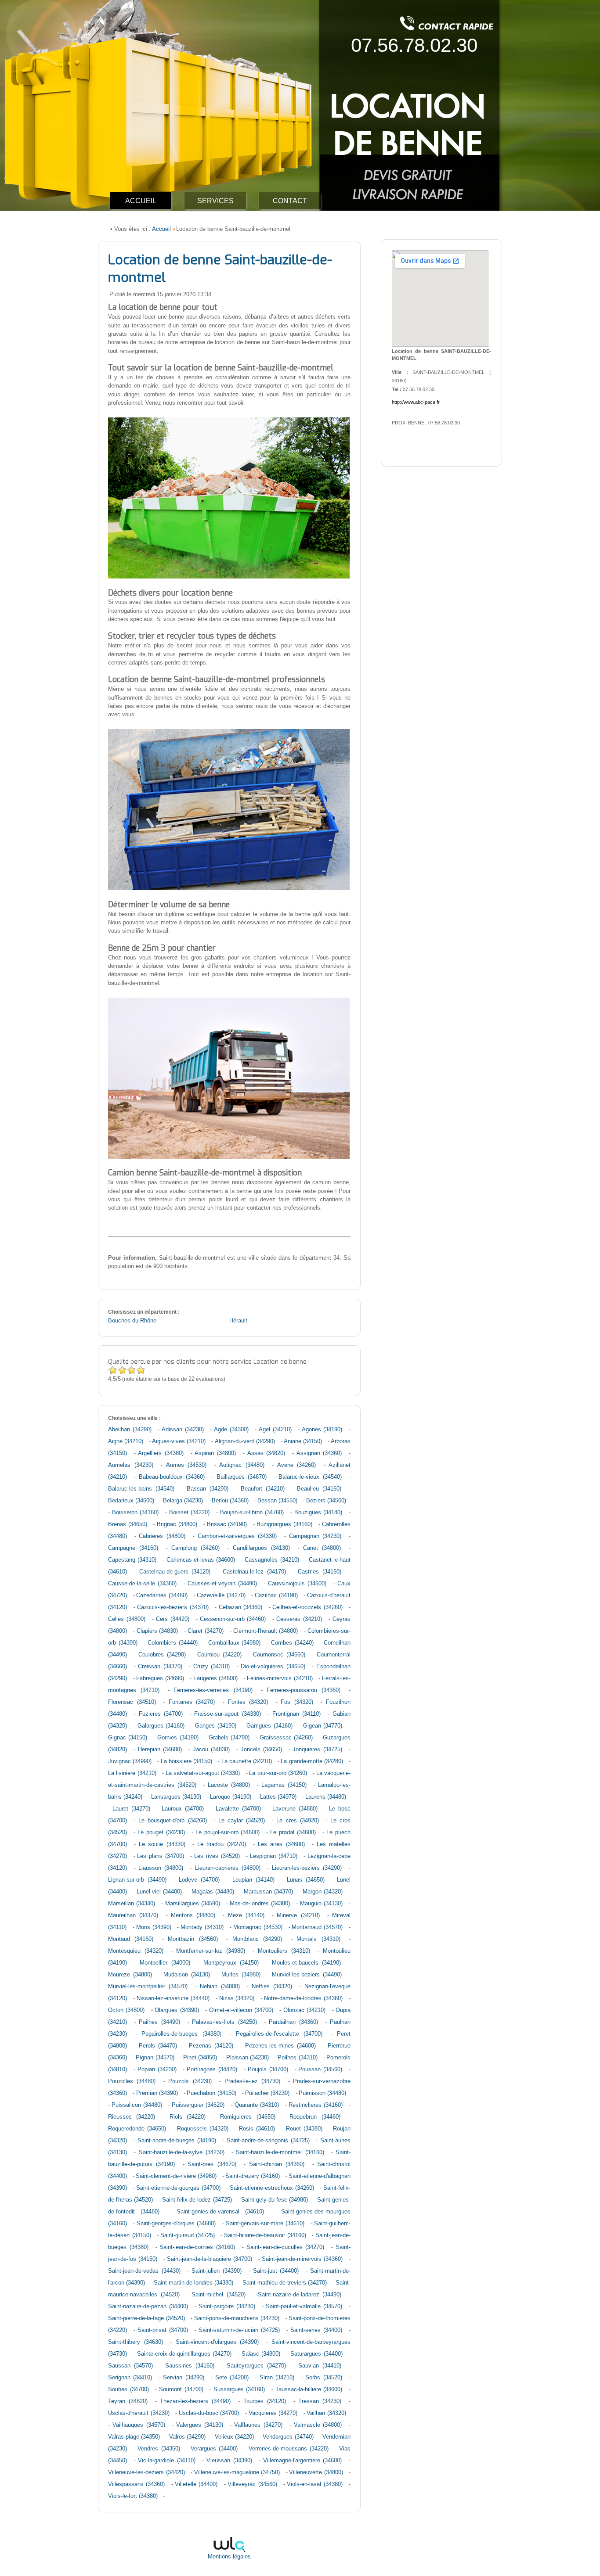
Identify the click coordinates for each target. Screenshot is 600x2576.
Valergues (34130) (200, 2425)
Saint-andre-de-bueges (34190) (177, 2141)
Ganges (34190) (216, 1726)
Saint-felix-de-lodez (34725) (197, 2200)
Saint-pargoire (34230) (227, 2307)
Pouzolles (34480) (132, 2081)
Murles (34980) (241, 1975)
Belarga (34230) (183, 1501)
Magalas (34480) (213, 1892)
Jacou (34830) (211, 1750)
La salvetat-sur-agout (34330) (203, 1773)
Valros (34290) (187, 2437)
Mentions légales (229, 2557)
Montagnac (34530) (258, 1927)
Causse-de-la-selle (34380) (142, 1584)
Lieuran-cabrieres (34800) (228, 1868)
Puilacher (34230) (267, 2093)
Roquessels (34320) (203, 2129)
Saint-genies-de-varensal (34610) (220, 2212)
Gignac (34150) (128, 1738)
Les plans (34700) (160, 1856)
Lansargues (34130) (176, 1797)
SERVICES (215, 201)
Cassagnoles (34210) (272, 1560)
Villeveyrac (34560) (252, 2484)
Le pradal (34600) (293, 1832)
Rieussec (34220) (132, 2117)
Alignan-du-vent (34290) (245, 1441)
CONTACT (290, 201)
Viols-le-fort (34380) (133, 2496)
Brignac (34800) (177, 1524)
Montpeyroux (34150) (231, 1963)
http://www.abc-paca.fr (416, 402)
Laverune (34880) (295, 1809)
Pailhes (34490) (159, 2022)
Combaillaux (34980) (235, 1643)
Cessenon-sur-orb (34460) (233, 1619)
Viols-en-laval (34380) (314, 2484)
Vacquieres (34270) (273, 2413)
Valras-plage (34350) (134, 2437)
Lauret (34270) (131, 1809)
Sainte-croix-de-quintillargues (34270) (184, 2354)
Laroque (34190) (230, 1797)
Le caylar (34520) (242, 1821)
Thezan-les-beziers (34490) (195, 2401)
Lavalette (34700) (238, 1809)
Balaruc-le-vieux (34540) (310, 1477)
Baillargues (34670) (242, 1477)
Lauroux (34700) (183, 1809)
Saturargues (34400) (316, 2354)
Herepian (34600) (160, 1750)
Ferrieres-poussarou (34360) (304, 1690)
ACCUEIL (141, 201)
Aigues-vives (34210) (179, 1441)
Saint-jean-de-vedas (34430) (144, 2271)
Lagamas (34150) (284, 1785)
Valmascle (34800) (318, 2425)
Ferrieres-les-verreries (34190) (213, 1690)
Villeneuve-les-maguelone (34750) (237, 2472)
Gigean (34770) (323, 1726)
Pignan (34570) (155, 2058)
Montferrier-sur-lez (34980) (211, 1951)
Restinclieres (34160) (316, 2105)
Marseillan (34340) (132, 1904)
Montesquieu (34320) (136, 1951)
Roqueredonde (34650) (137, 2129)
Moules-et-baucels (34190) (307, 1963)
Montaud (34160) (131, 1939)
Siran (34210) (277, 2378)
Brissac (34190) (227, 1524)
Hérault (238, 1321)
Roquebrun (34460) (315, 2117)
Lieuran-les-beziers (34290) (307, 1868)
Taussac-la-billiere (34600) (309, 2389)
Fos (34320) (297, 1702)
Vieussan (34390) (229, 2461)
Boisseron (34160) (136, 1513)
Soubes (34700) (128, 2389)
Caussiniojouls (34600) (297, 1584)
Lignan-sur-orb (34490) (137, 1880)
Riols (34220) (188, 2117)
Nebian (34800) (220, 1987)
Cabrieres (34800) (162, 1536)
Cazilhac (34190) (276, 1595)
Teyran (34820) (128, 2401)
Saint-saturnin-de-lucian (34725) (239, 2330)
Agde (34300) (231, 1430)
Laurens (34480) (326, 1797)
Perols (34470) (158, 2046)
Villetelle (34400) (196, 2484)
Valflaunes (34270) (258, 2425)
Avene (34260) (297, 1465)
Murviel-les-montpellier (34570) (148, 1987)
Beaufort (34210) (263, 1489)
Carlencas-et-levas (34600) (201, 1560)
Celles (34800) (127, 1619)
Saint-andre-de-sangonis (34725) (268, 2141)
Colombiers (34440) (173, 1643)
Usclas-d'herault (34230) (139, 2413)
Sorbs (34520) (323, 2378)
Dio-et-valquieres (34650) (273, 1667)
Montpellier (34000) (165, 1963)
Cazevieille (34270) (221, 1595)
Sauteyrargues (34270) (256, 2366)
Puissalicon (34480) (137, 2105)
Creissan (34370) (160, 1667)
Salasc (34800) (261, 2354)
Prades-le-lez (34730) (252, 2081)
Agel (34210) (275, 1430)
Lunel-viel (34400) (159, 1892)
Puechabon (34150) (211, 2093)
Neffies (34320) (272, 1987)
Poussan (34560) (320, 2069)
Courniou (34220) (219, 1655)
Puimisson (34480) (322, 2093)
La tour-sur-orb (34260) (278, 1773)
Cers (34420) (173, 1619)
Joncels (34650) (261, 1750)
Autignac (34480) (242, 1465)
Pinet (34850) (200, 2058)
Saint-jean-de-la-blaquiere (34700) (210, 2259)
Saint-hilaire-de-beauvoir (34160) (265, 2235)
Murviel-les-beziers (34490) (307, 1975)
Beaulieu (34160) (319, 1489)
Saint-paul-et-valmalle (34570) (304, 2307)
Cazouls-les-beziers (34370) (173, 1607)
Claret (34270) (206, 1631)
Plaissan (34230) (248, 2058)
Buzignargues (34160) (284, 1524)
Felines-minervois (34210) (280, 1678)
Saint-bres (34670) (212, 2164)
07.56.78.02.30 (414, 45)
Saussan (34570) (130, 2366)
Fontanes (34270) (192, 1702)
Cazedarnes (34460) (162, 1595)
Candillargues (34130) (261, 1548)
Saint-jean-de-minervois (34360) (302, 2259)
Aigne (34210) (126, 1441)
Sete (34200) (232, 2378)
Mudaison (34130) (187, 1975)
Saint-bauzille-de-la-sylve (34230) (182, 2152)
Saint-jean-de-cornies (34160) (197, 2247)
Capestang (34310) (132, 1560)
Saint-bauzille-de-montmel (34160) (280, 2152)
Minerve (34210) (298, 1915)
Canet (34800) (322, 1548)
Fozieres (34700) (161, 1714)
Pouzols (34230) (190, 2081)
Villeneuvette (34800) (316, 2472)
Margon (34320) (323, 1892)
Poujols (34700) (268, 2069)
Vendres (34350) (159, 2449)
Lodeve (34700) (199, 1880)
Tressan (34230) (320, 2401)
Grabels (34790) (229, 1738)
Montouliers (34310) (284, 1951)
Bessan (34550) (277, 1501)
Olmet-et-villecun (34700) (241, 2010)
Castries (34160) (320, 1572)
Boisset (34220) (190, 1513)
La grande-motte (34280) (312, 1761)
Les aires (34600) (281, 1844)
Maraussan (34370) (268, 1892)
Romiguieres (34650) (248, 2117)
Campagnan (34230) (315, 1536)
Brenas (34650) (128, 1524)
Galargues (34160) (161, 1726)
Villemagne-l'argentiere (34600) (303, 2461)
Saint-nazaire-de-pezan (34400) (148, 2307)
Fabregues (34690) (160, 1678)
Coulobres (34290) (162, 1655)
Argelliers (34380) (161, 1453)
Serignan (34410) (130, 2378)
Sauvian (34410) (320, 2366)
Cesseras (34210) (299, 1619)
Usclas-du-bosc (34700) (209, 2413)
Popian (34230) (157, 2069)
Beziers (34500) (326, 1501)
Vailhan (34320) (326, 2413)
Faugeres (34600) (216, 1678)
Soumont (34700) (181, 2389)
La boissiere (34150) (186, 1761)
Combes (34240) (292, 1643)
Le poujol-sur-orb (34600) (228, 1832)
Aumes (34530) (186, 1465)
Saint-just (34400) (276, 2271)
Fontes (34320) (248, 1702)
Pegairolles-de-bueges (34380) (181, 2034)
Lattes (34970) (278, 1797)
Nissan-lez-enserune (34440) (173, 1998)
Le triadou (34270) (222, 1844)
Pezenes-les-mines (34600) (280, 2046)
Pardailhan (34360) (293, 2022)
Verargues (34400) (214, 2449)
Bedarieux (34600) (131, 1501)
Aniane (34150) (303, 1441)
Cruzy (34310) (212, 1667)
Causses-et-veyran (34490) (222, 1584)
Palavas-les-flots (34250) (224, 2022)
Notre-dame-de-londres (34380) (303, 1998)
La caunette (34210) (247, 1761)
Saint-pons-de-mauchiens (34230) (237, 2318)
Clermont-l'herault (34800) (266, 1631)
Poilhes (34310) (297, 2058)
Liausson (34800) (161, 1868)
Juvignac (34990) (130, 1761)
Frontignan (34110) (296, 1714)
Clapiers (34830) (157, 1631)
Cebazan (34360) (241, 1607)
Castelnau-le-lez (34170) (254, 1572)
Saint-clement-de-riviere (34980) (176, 2176)
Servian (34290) (183, 2378)
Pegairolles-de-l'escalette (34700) (279, 2034)
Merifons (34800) (193, 1915)
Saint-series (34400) (316, 2330)
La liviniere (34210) (132, 1773)
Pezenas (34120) (211, 2046)
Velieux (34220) (234, 2437)
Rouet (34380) (304, 2129)
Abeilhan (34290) (130, 1430)
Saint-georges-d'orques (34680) (176, 2224)
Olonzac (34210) (304, 2010)
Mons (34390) (154, 1927)
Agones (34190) (322, 1430)
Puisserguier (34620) (198, 2105)
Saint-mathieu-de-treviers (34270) (285, 2283)
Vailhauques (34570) (139, 2425)
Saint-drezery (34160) (253, 2176)
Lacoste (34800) (229, 1785)
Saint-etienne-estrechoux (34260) (272, 2188)
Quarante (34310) (257, 2105)
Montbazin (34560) (193, 1939)
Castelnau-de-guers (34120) (175, 1572)
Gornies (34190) (178, 1738)
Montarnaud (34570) (317, 1927)
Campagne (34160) (133, 1548)
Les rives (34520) (217, 1856)
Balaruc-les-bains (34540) (141, 1489)
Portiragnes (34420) (212, 2069)
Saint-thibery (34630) (136, 2342)
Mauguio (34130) (321, 1904)
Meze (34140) (246, 1915)
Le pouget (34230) (161, 1832)
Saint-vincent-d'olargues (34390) (217, 2342)
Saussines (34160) (190, 2366)
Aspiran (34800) (215, 1453)
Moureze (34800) (130, 1975)
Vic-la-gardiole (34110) (167, 2461)
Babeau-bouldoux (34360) (172, 1477)
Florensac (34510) (132, 1702)
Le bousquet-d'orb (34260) (172, 1821)
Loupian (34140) (253, 1880)
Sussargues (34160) (239, 2389)
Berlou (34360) (230, 1501)
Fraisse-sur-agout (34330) (227, 1714)
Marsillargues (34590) (193, 1904)
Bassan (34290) (208, 1489)
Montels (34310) (318, 1939)
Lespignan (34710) (274, 1856)
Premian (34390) (157, 2093)
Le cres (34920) (297, 1821)
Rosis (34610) (257, 2129)
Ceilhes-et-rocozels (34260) (307, 1607)
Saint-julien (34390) (217, 2271)
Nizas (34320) (237, 1998)
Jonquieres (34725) (317, 1750)
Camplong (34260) (195, 1548)
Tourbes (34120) (265, 2401)
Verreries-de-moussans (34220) (289, 2449)
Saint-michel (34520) (219, 2295)
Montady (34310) (202, 1927)
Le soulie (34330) (162, 1844)
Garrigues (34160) (269, 1726)
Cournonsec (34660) (279, 1655)
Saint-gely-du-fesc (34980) (275, 2200)
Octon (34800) (126, 2010)
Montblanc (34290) (257, 1939)
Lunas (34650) (306, 1880)
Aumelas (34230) (131, 1465)
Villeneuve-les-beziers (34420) (146, 2472)
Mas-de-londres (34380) (260, 1904)
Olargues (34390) (177, 2010)
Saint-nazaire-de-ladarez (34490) (300, 2295)
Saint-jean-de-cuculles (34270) (286, 2247)
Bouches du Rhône (132, 1321)
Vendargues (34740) (288, 2437)
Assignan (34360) (319, 1453)
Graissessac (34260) (286, 1738)
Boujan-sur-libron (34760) (252, 1513)
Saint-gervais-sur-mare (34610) (265, 2224)
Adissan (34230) (183, 1430)
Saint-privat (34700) (163, 2330)
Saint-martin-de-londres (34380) (193, 2283)
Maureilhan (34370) (133, 1915)
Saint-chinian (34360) (277, 2164)
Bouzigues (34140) (318, 1513)
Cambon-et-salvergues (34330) (237, 1536)
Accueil (161, 229)
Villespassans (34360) (136, 2484)
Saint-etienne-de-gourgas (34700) (178, 2188)
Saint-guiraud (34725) (188, 2235)
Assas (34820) (266, 1453)
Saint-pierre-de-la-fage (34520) (146, 2318)
